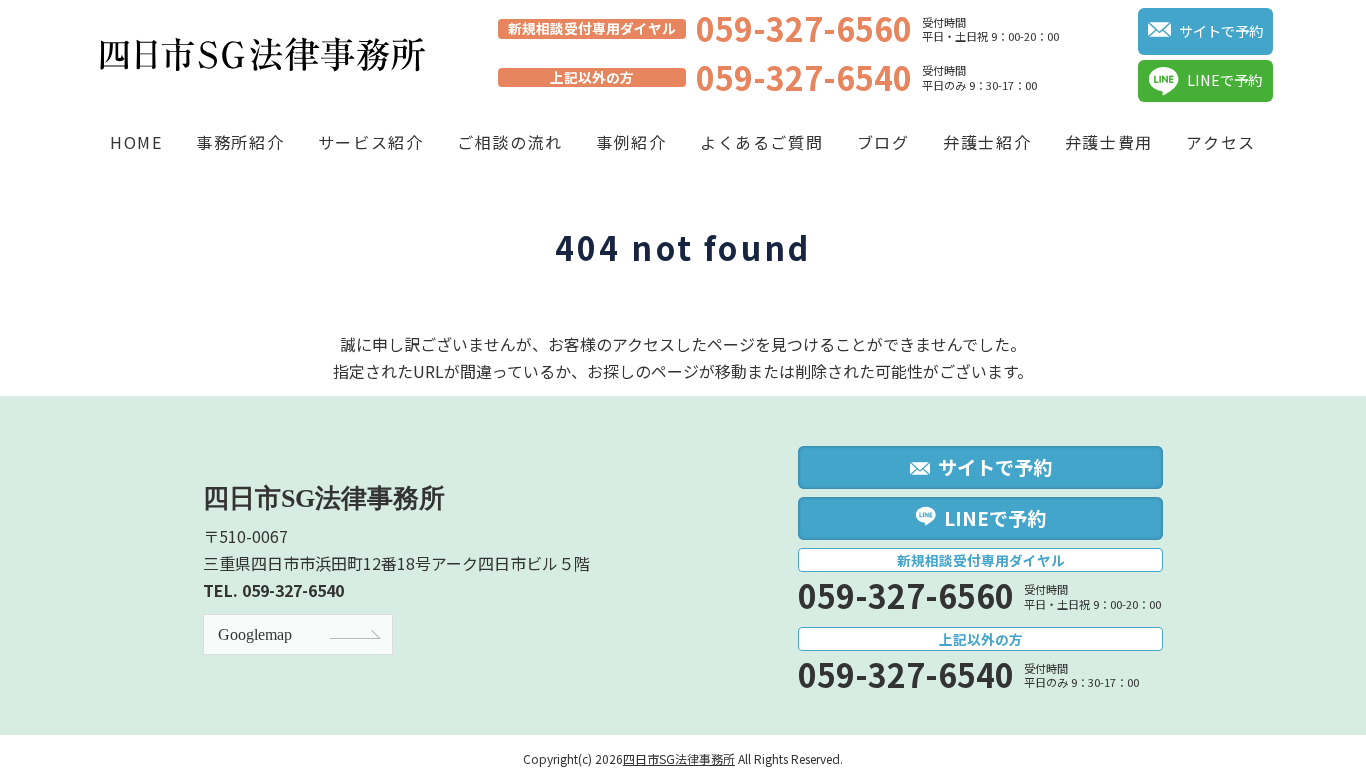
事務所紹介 (240, 142)
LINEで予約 (1224, 79)
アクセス (1220, 142)
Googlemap (255, 634)
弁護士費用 (1109, 142)
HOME (136, 142)
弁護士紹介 (987, 142)
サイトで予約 (1221, 30)
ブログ (883, 142)
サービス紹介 (371, 142)
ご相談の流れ (510, 142)
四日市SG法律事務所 (679, 758)
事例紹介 (631, 142)
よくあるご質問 (761, 142)
